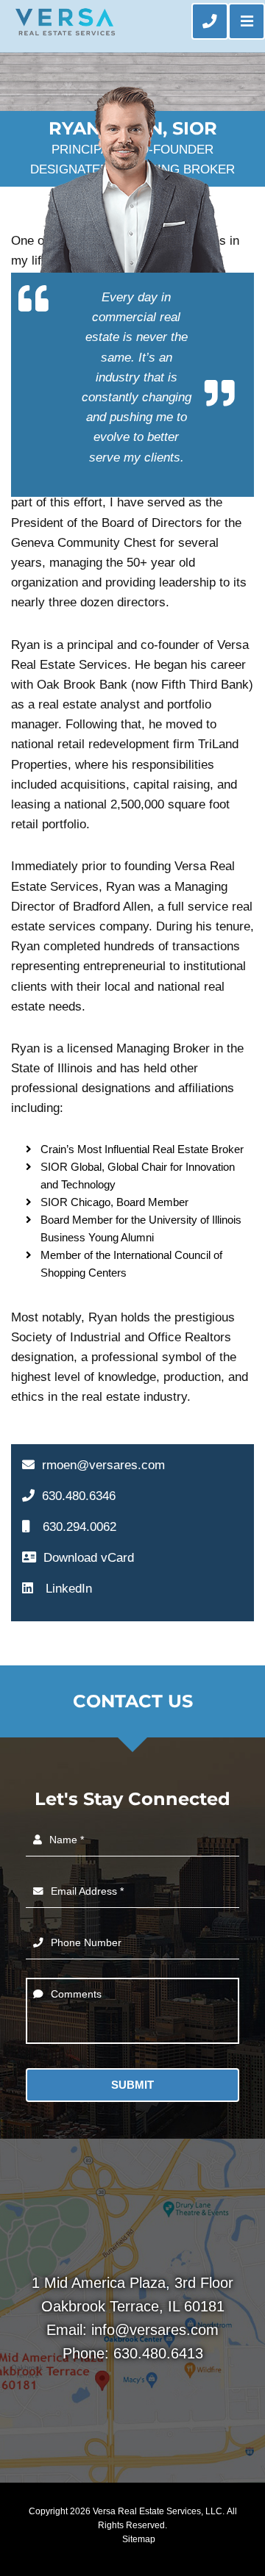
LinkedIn (67, 1589)
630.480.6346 (79, 1496)
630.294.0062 (79, 1527)
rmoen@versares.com (103, 1465)
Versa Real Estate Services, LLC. (159, 2511)
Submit (132, 2085)
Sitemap (139, 2539)
